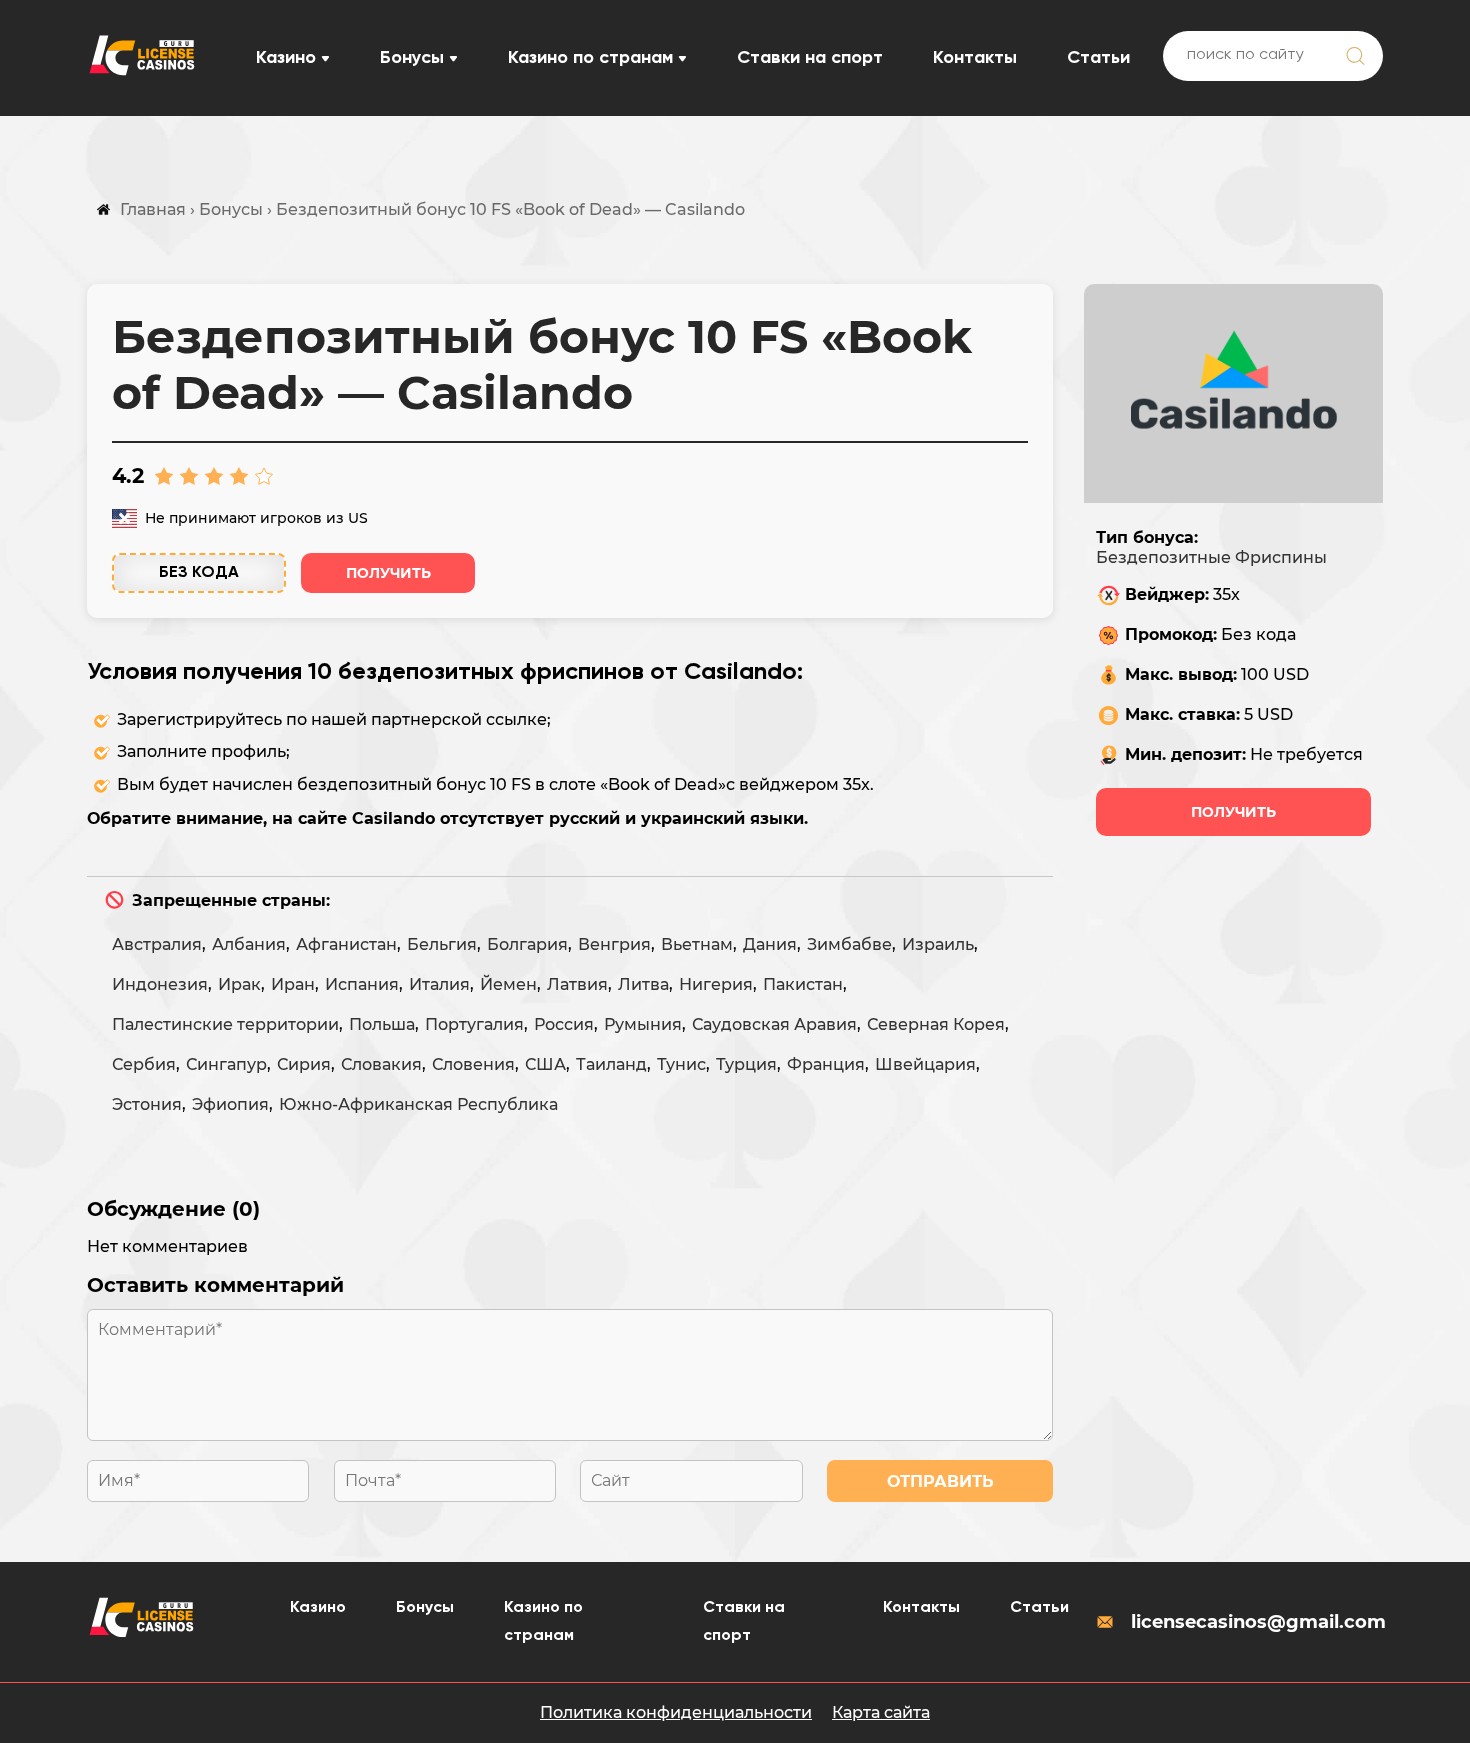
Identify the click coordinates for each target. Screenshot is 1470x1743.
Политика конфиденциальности (676, 1712)
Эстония (147, 1104)
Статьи (1098, 58)
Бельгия (442, 944)
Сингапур (226, 1064)
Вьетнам (697, 944)
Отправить (940, 1481)
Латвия (577, 984)
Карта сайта (881, 1712)
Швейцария (925, 1064)
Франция (826, 1064)
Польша (382, 1024)
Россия (564, 1024)
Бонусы (412, 58)
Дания (770, 944)
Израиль (938, 944)
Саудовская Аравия (774, 1024)
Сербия (144, 1064)
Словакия (381, 1064)
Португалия (474, 1024)
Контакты (975, 58)
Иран (293, 984)
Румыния (643, 1024)
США (545, 1064)
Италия (439, 984)
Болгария (527, 944)
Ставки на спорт (810, 58)
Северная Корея (936, 1024)
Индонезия (160, 984)
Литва (643, 984)
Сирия (304, 1064)
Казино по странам (590, 58)
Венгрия (614, 944)
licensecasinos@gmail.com (1257, 1622)
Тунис (681, 1064)
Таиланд (611, 1064)
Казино (286, 58)
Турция (746, 1064)
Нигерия (716, 984)
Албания (249, 944)
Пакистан (803, 984)
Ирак (239, 984)
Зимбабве (849, 944)
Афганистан (346, 944)
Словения (473, 1064)
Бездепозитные (1163, 557)
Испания (362, 984)
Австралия (157, 944)
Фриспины (1281, 557)
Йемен (508, 984)
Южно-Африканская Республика (418, 1104)
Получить (388, 573)
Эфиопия (230, 1104)
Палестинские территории (225, 1024)
